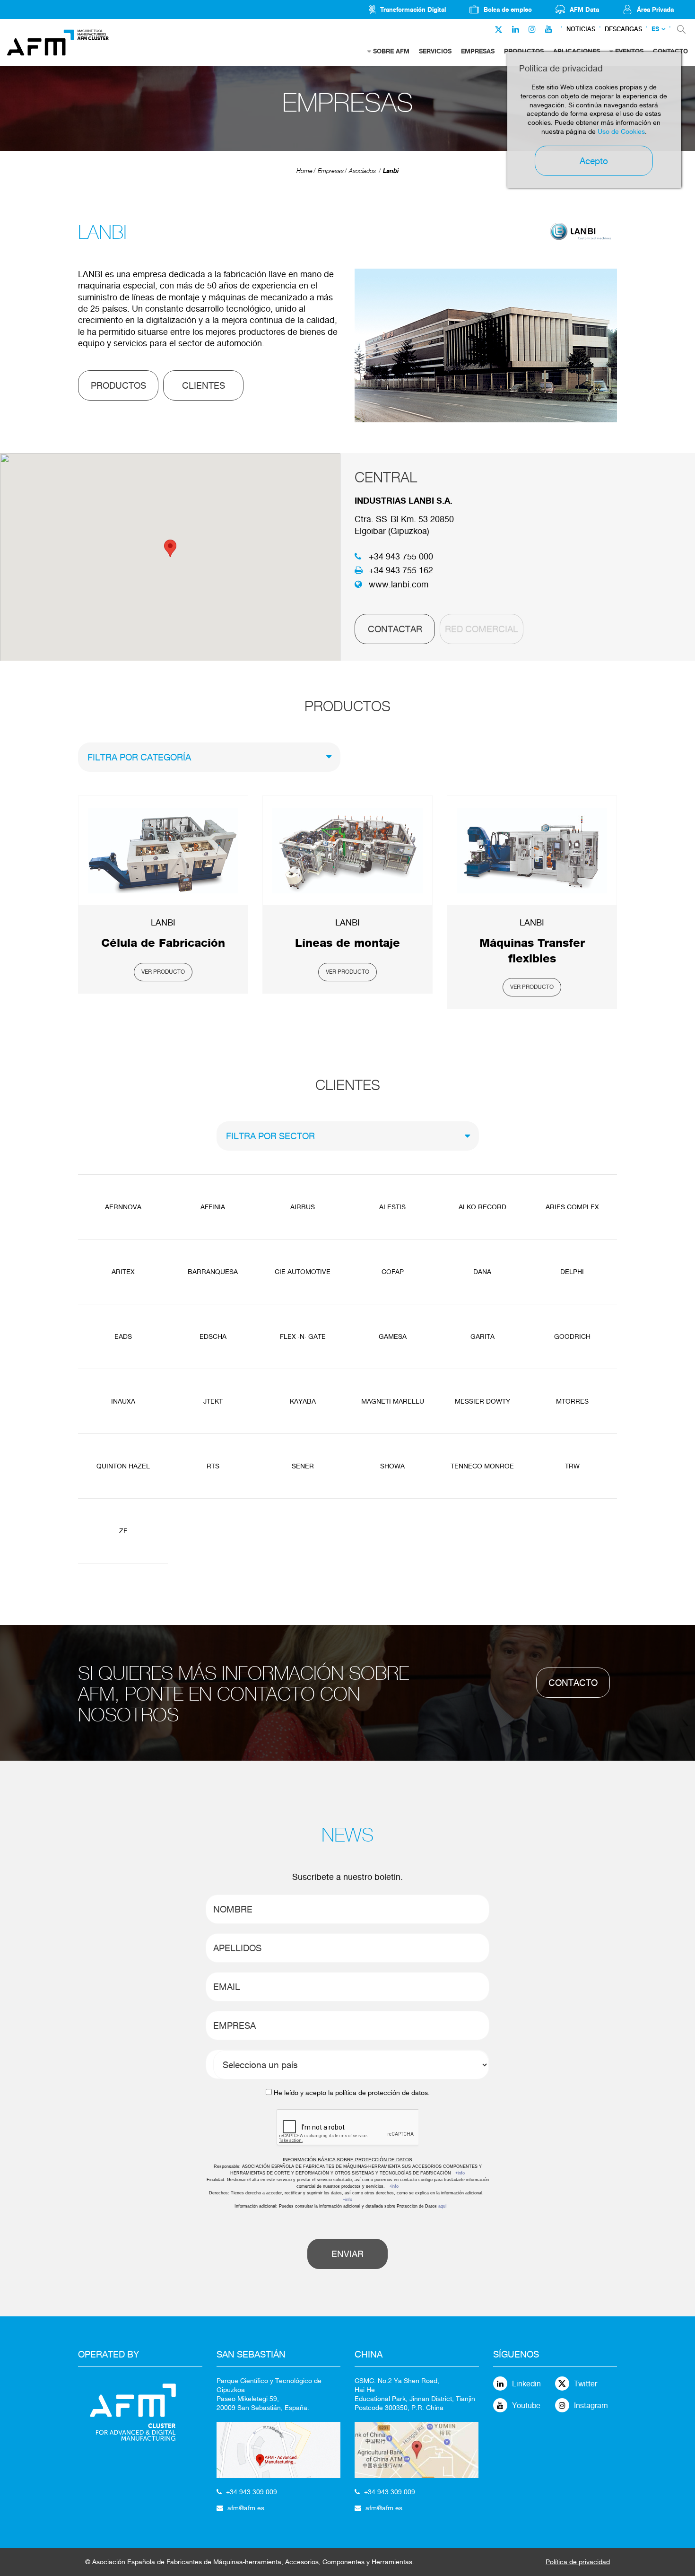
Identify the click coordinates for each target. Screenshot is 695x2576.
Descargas (623, 29)
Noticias (581, 29)
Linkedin (526, 2384)
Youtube (526, 2406)
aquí (443, 2206)
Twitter (586, 2384)
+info (460, 2173)
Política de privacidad (578, 2562)
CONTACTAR (395, 629)
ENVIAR (347, 2254)
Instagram (591, 2406)
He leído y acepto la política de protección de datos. (352, 2093)
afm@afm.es (246, 2508)
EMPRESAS (478, 51)
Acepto (594, 161)
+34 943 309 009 (252, 2492)
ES (655, 29)
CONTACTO (573, 1683)
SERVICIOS (435, 51)
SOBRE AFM (391, 51)
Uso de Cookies (621, 131)
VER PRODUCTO (163, 972)
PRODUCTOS (118, 385)
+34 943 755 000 (401, 556)
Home (304, 171)
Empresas (331, 171)
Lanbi (391, 171)
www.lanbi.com (399, 584)
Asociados (362, 171)
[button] (170, 548)
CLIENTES (204, 385)
